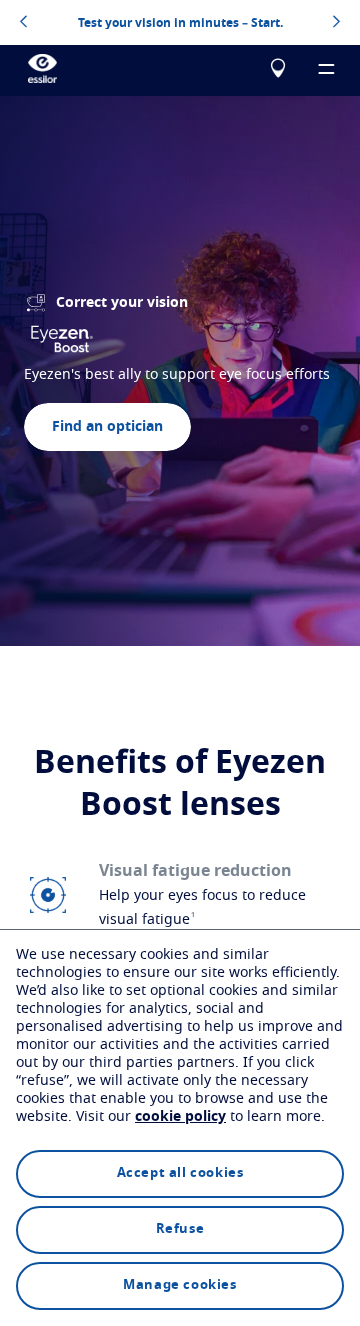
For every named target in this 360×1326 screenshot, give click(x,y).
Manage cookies (179, 1285)
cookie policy (180, 1117)
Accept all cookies (180, 1173)
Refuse (180, 1229)
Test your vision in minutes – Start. (180, 23)
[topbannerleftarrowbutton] (23, 23)
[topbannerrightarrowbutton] (336, 23)
